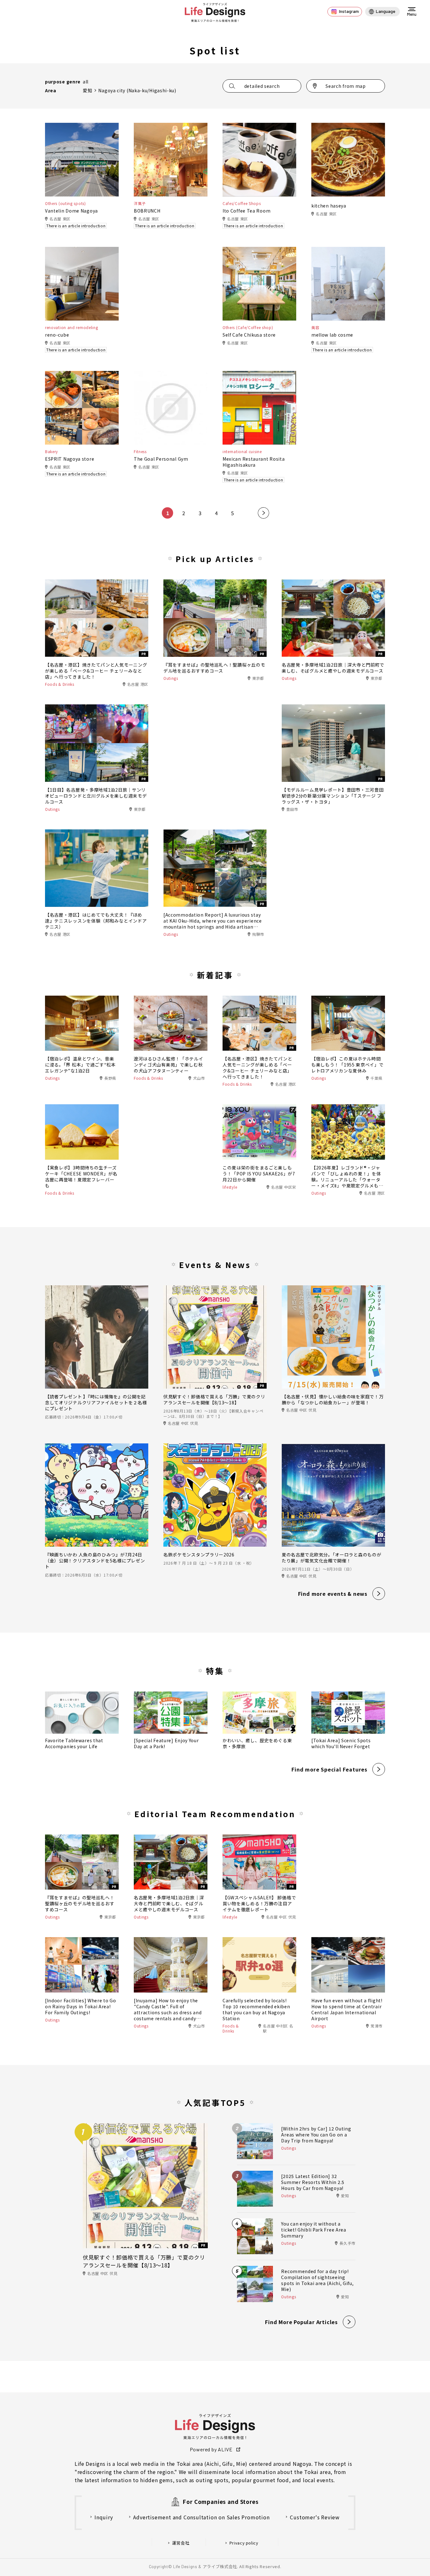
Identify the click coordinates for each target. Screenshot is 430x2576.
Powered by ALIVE (211, 2449)
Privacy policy (244, 2543)
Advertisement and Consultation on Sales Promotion (201, 2517)
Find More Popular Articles (301, 2322)
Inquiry (104, 2517)
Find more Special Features (329, 1769)
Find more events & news (333, 1594)
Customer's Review (315, 2517)
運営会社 (181, 2543)
